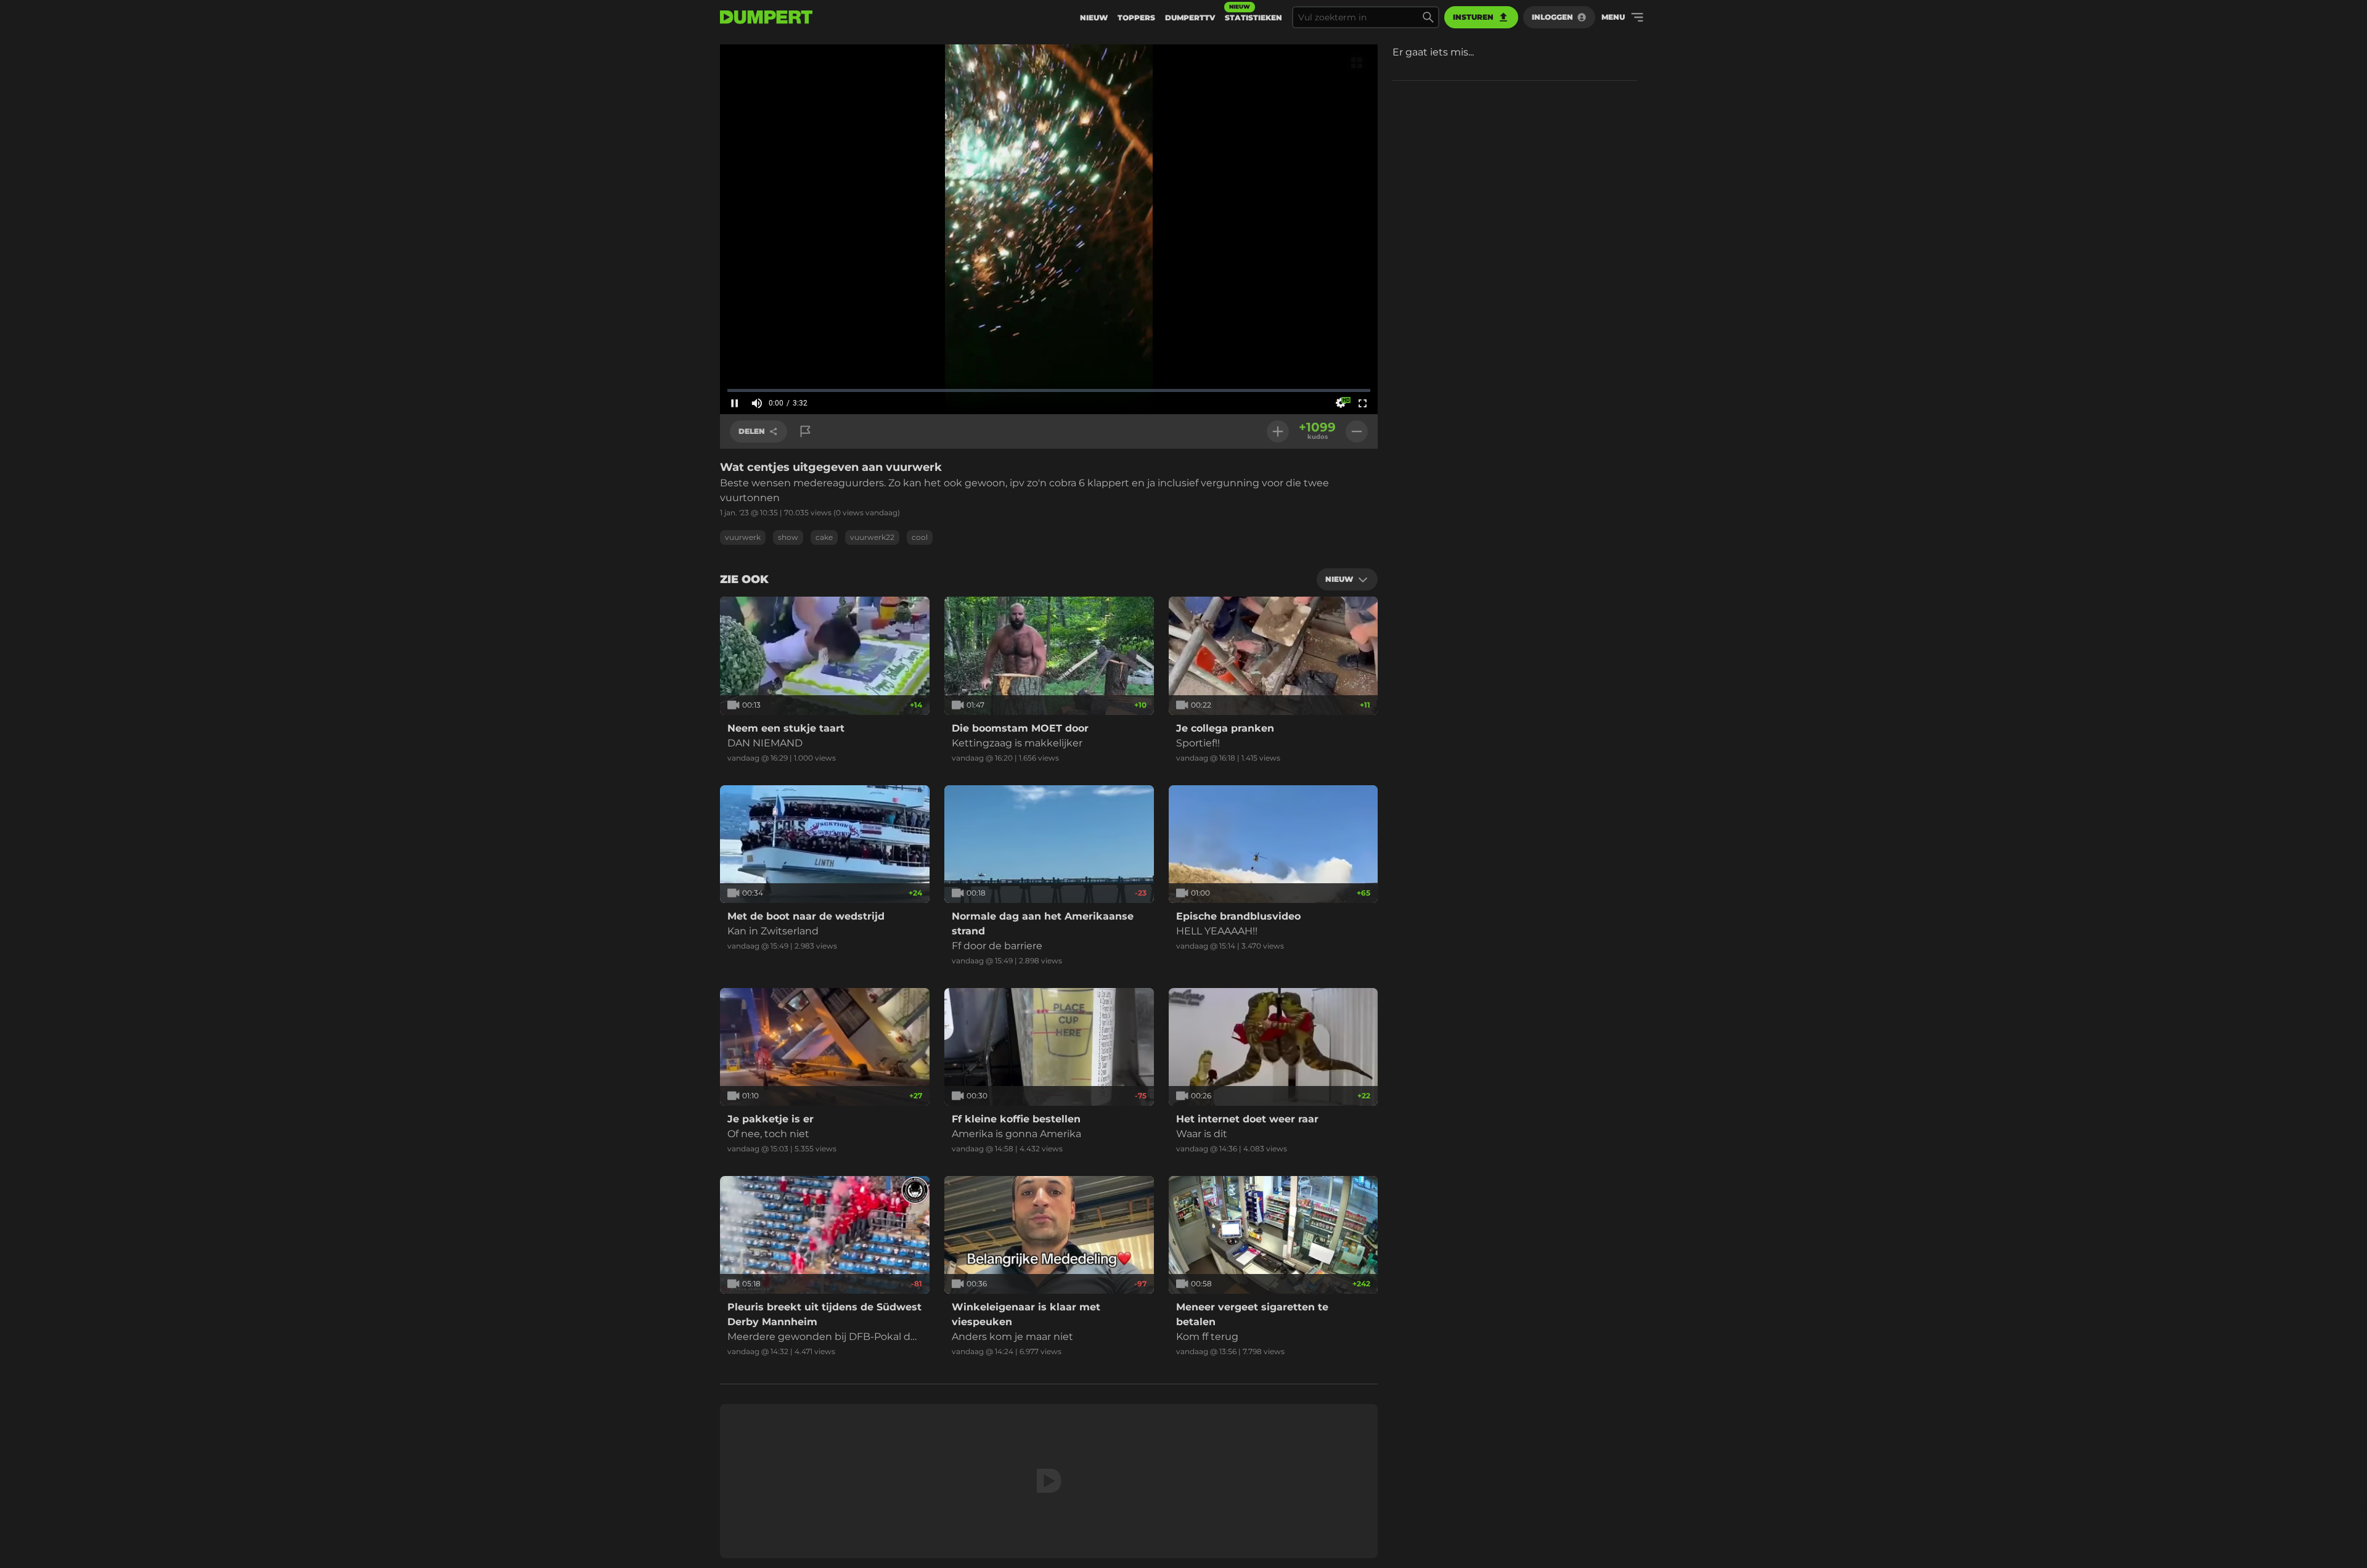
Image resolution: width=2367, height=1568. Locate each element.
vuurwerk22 (872, 537)
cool (920, 537)
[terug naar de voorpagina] (766, 17)
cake (824, 537)
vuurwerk (743, 537)
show (788, 537)
